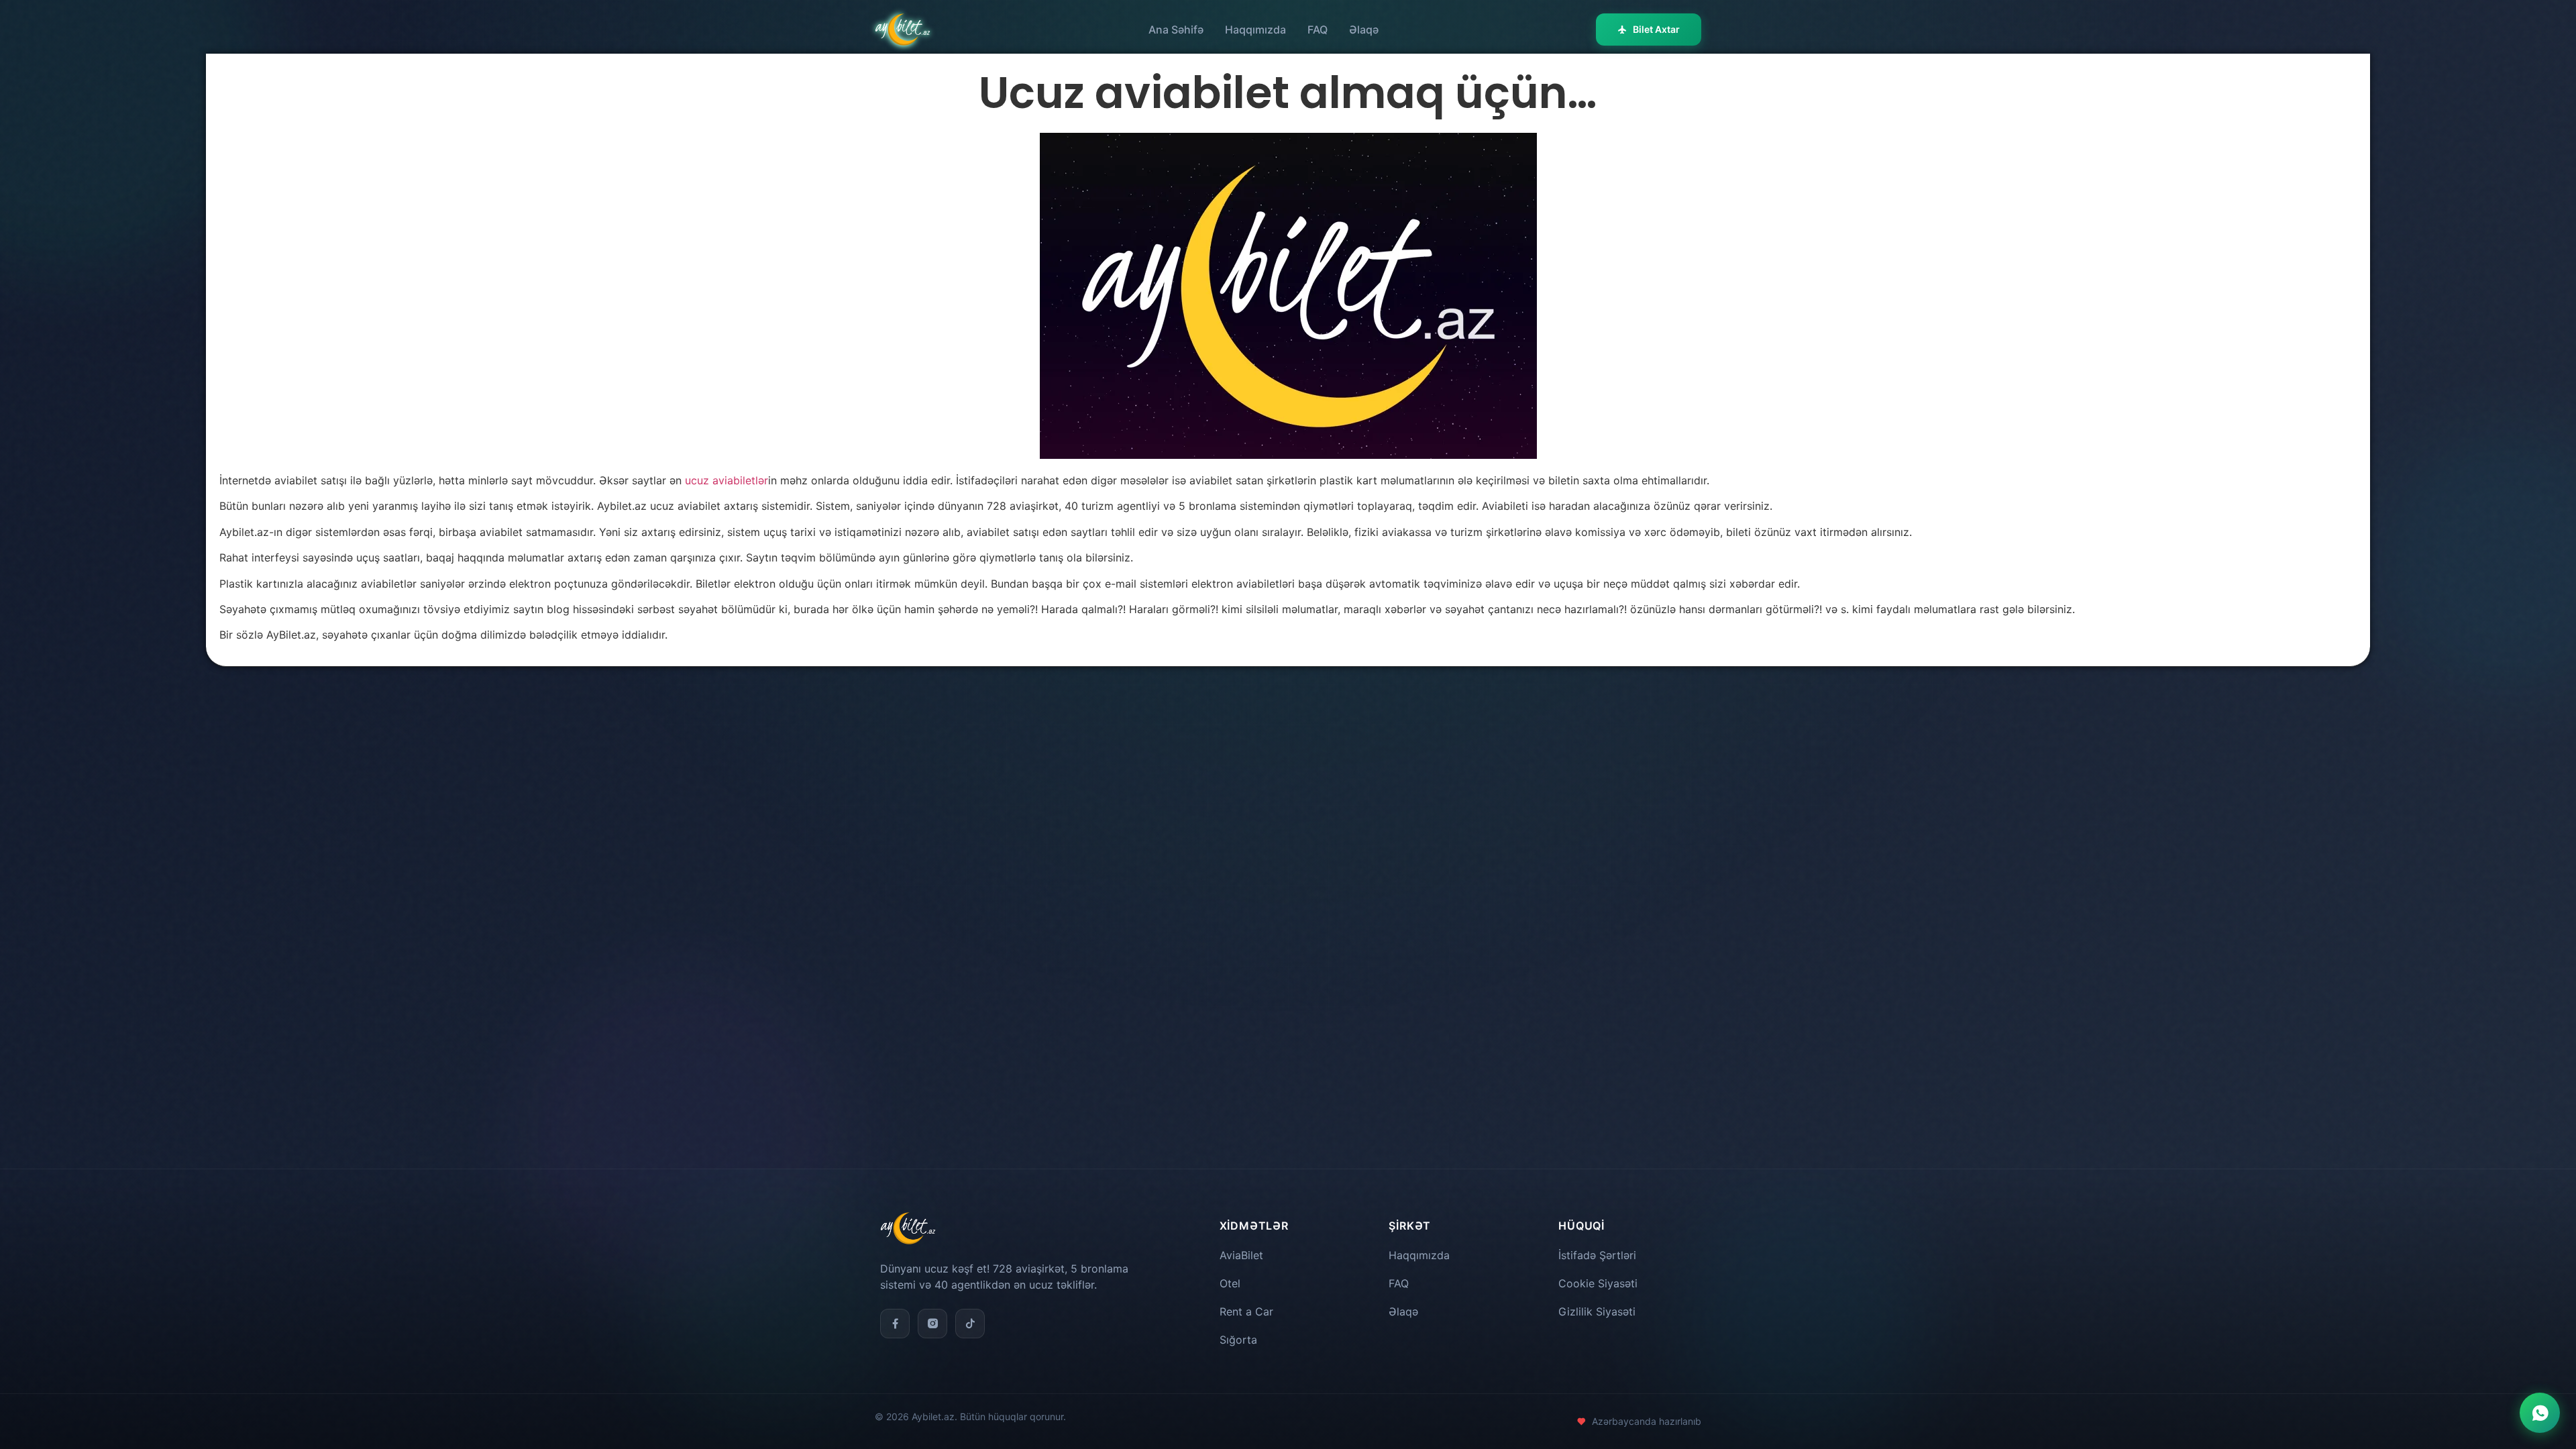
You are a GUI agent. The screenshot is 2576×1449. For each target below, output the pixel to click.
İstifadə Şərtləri (1597, 1255)
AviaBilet (1241, 1255)
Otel (1230, 1283)
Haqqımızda (1255, 30)
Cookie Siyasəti (1598, 1283)
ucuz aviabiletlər (727, 480)
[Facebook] (895, 1324)
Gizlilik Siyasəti (1597, 1311)
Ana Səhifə (1176, 30)
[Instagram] (932, 1324)
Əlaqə (1364, 30)
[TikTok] (970, 1324)
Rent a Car (1246, 1311)
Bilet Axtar (1656, 29)
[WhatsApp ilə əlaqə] (2540, 1413)
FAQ (1318, 30)
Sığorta (1238, 1340)
